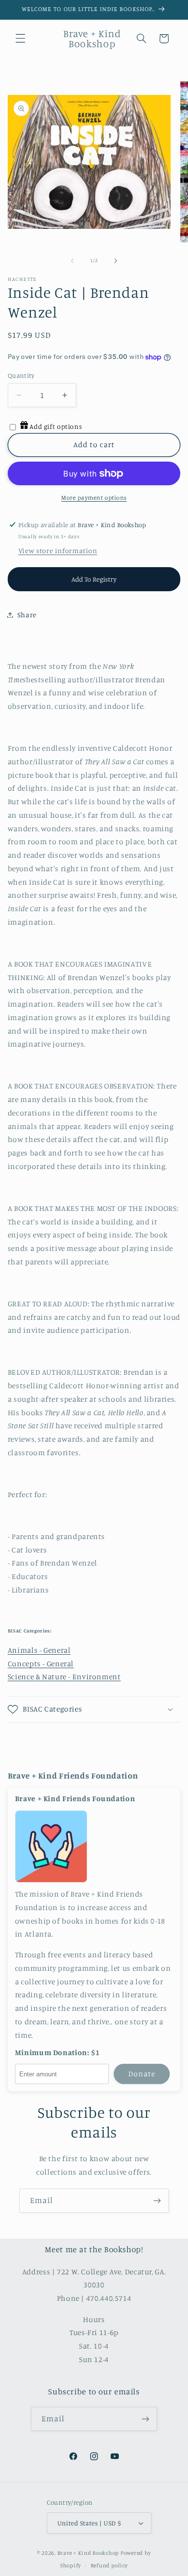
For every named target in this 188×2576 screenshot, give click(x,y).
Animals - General (39, 1650)
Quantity (21, 375)
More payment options (94, 498)
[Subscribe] (157, 2200)
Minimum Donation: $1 (57, 2053)
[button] (20, 39)
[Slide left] (72, 261)
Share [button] (27, 615)
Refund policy (109, 2565)
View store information (58, 551)
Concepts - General (41, 1664)
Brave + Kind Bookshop (88, 2553)
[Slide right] (116, 261)
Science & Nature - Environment (64, 1677)
